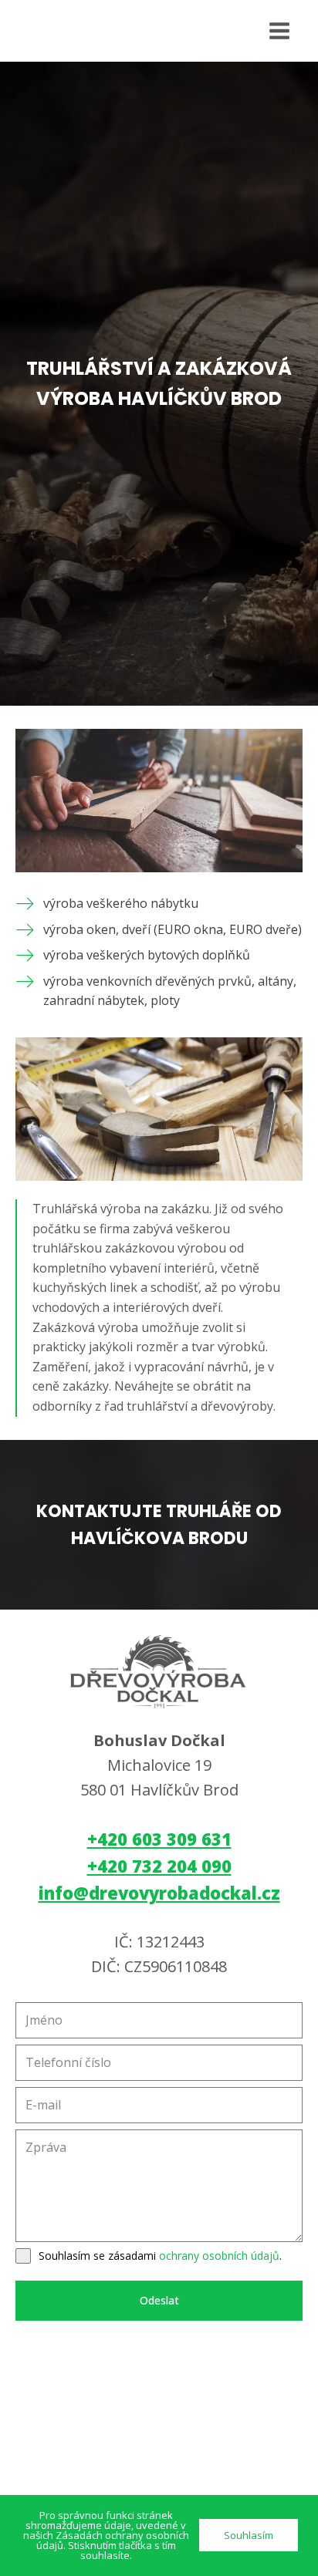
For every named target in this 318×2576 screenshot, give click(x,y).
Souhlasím (249, 2535)
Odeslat (159, 2300)
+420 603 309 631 (159, 1839)
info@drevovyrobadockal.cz (159, 1893)
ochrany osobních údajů (219, 2256)
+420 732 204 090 (159, 1866)
